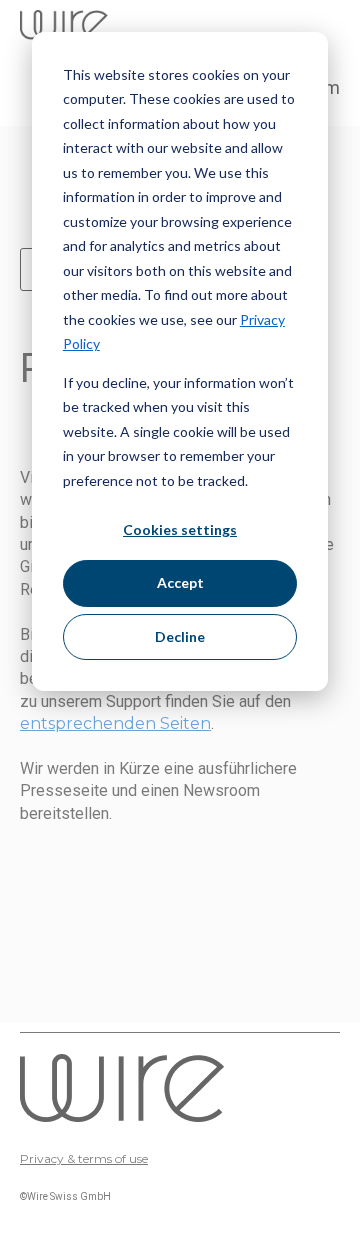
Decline (180, 636)
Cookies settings (180, 529)
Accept (180, 582)
